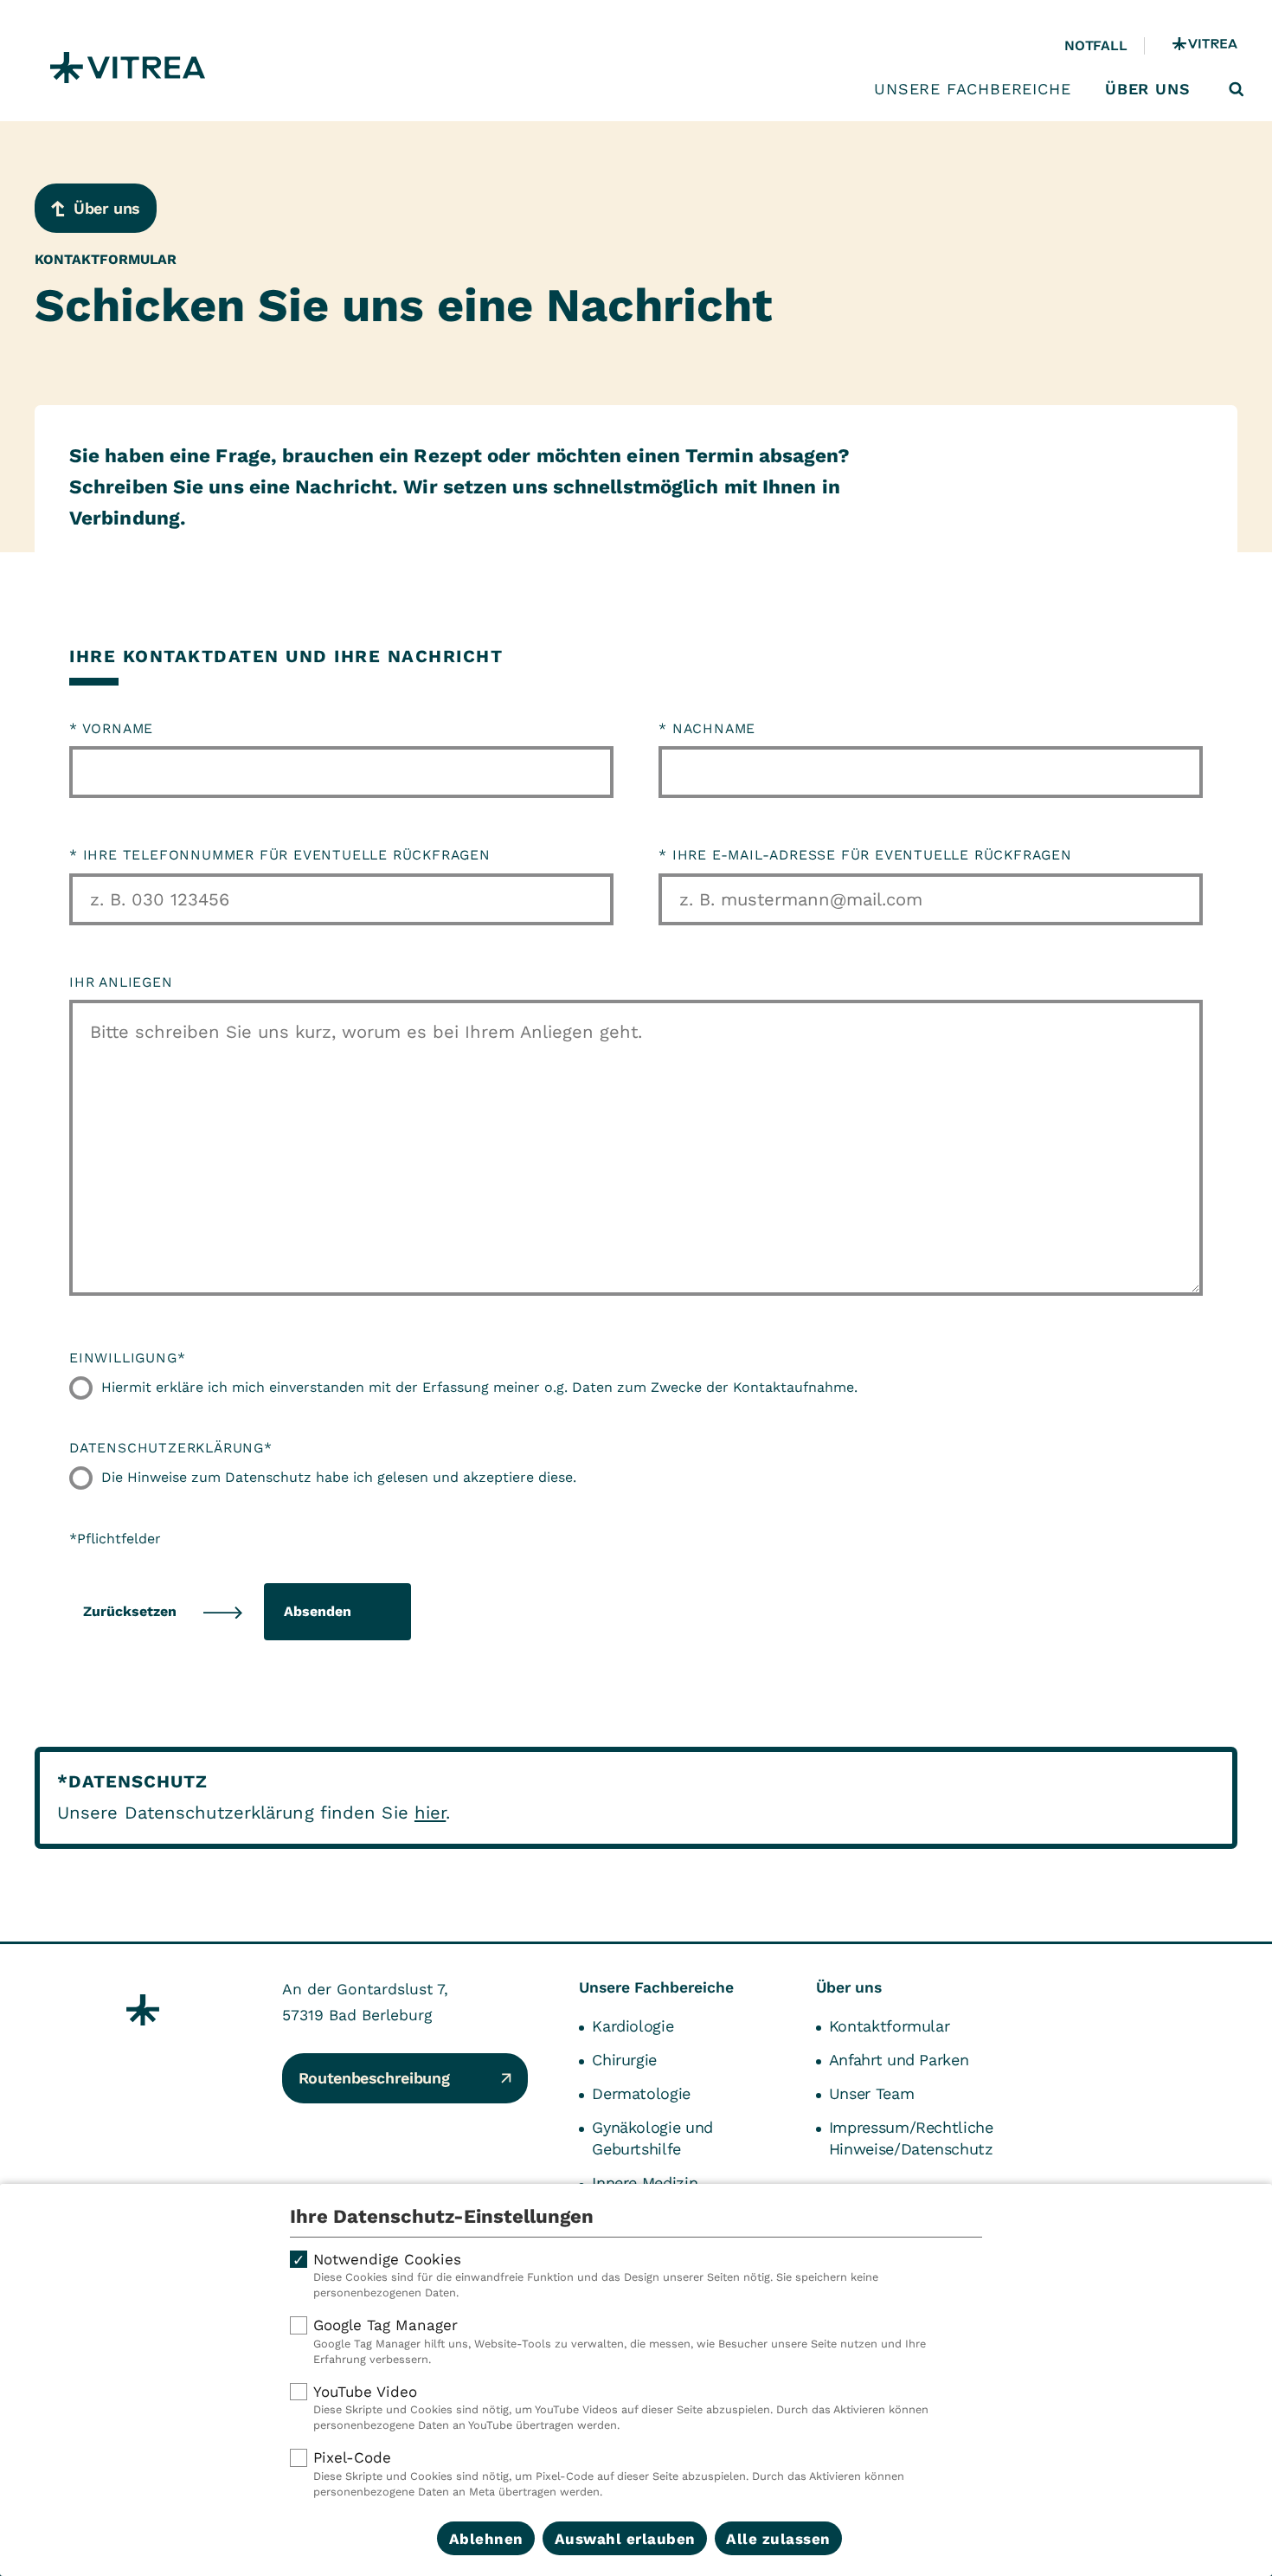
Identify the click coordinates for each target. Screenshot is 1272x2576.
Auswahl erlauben (625, 2539)
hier (430, 1813)
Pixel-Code (609, 2473)
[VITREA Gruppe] (1205, 46)
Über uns (1147, 89)
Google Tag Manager (620, 2341)
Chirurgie (624, 2060)
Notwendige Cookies (596, 2275)
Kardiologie (633, 2026)
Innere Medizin (645, 2183)
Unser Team (871, 2093)
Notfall (1095, 45)
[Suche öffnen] (1237, 89)
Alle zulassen (778, 2539)
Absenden (318, 1611)
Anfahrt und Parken (899, 2060)
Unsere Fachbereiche (972, 89)
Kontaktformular (890, 2026)
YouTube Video (621, 2408)
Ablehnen (486, 2539)
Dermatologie (641, 2093)
